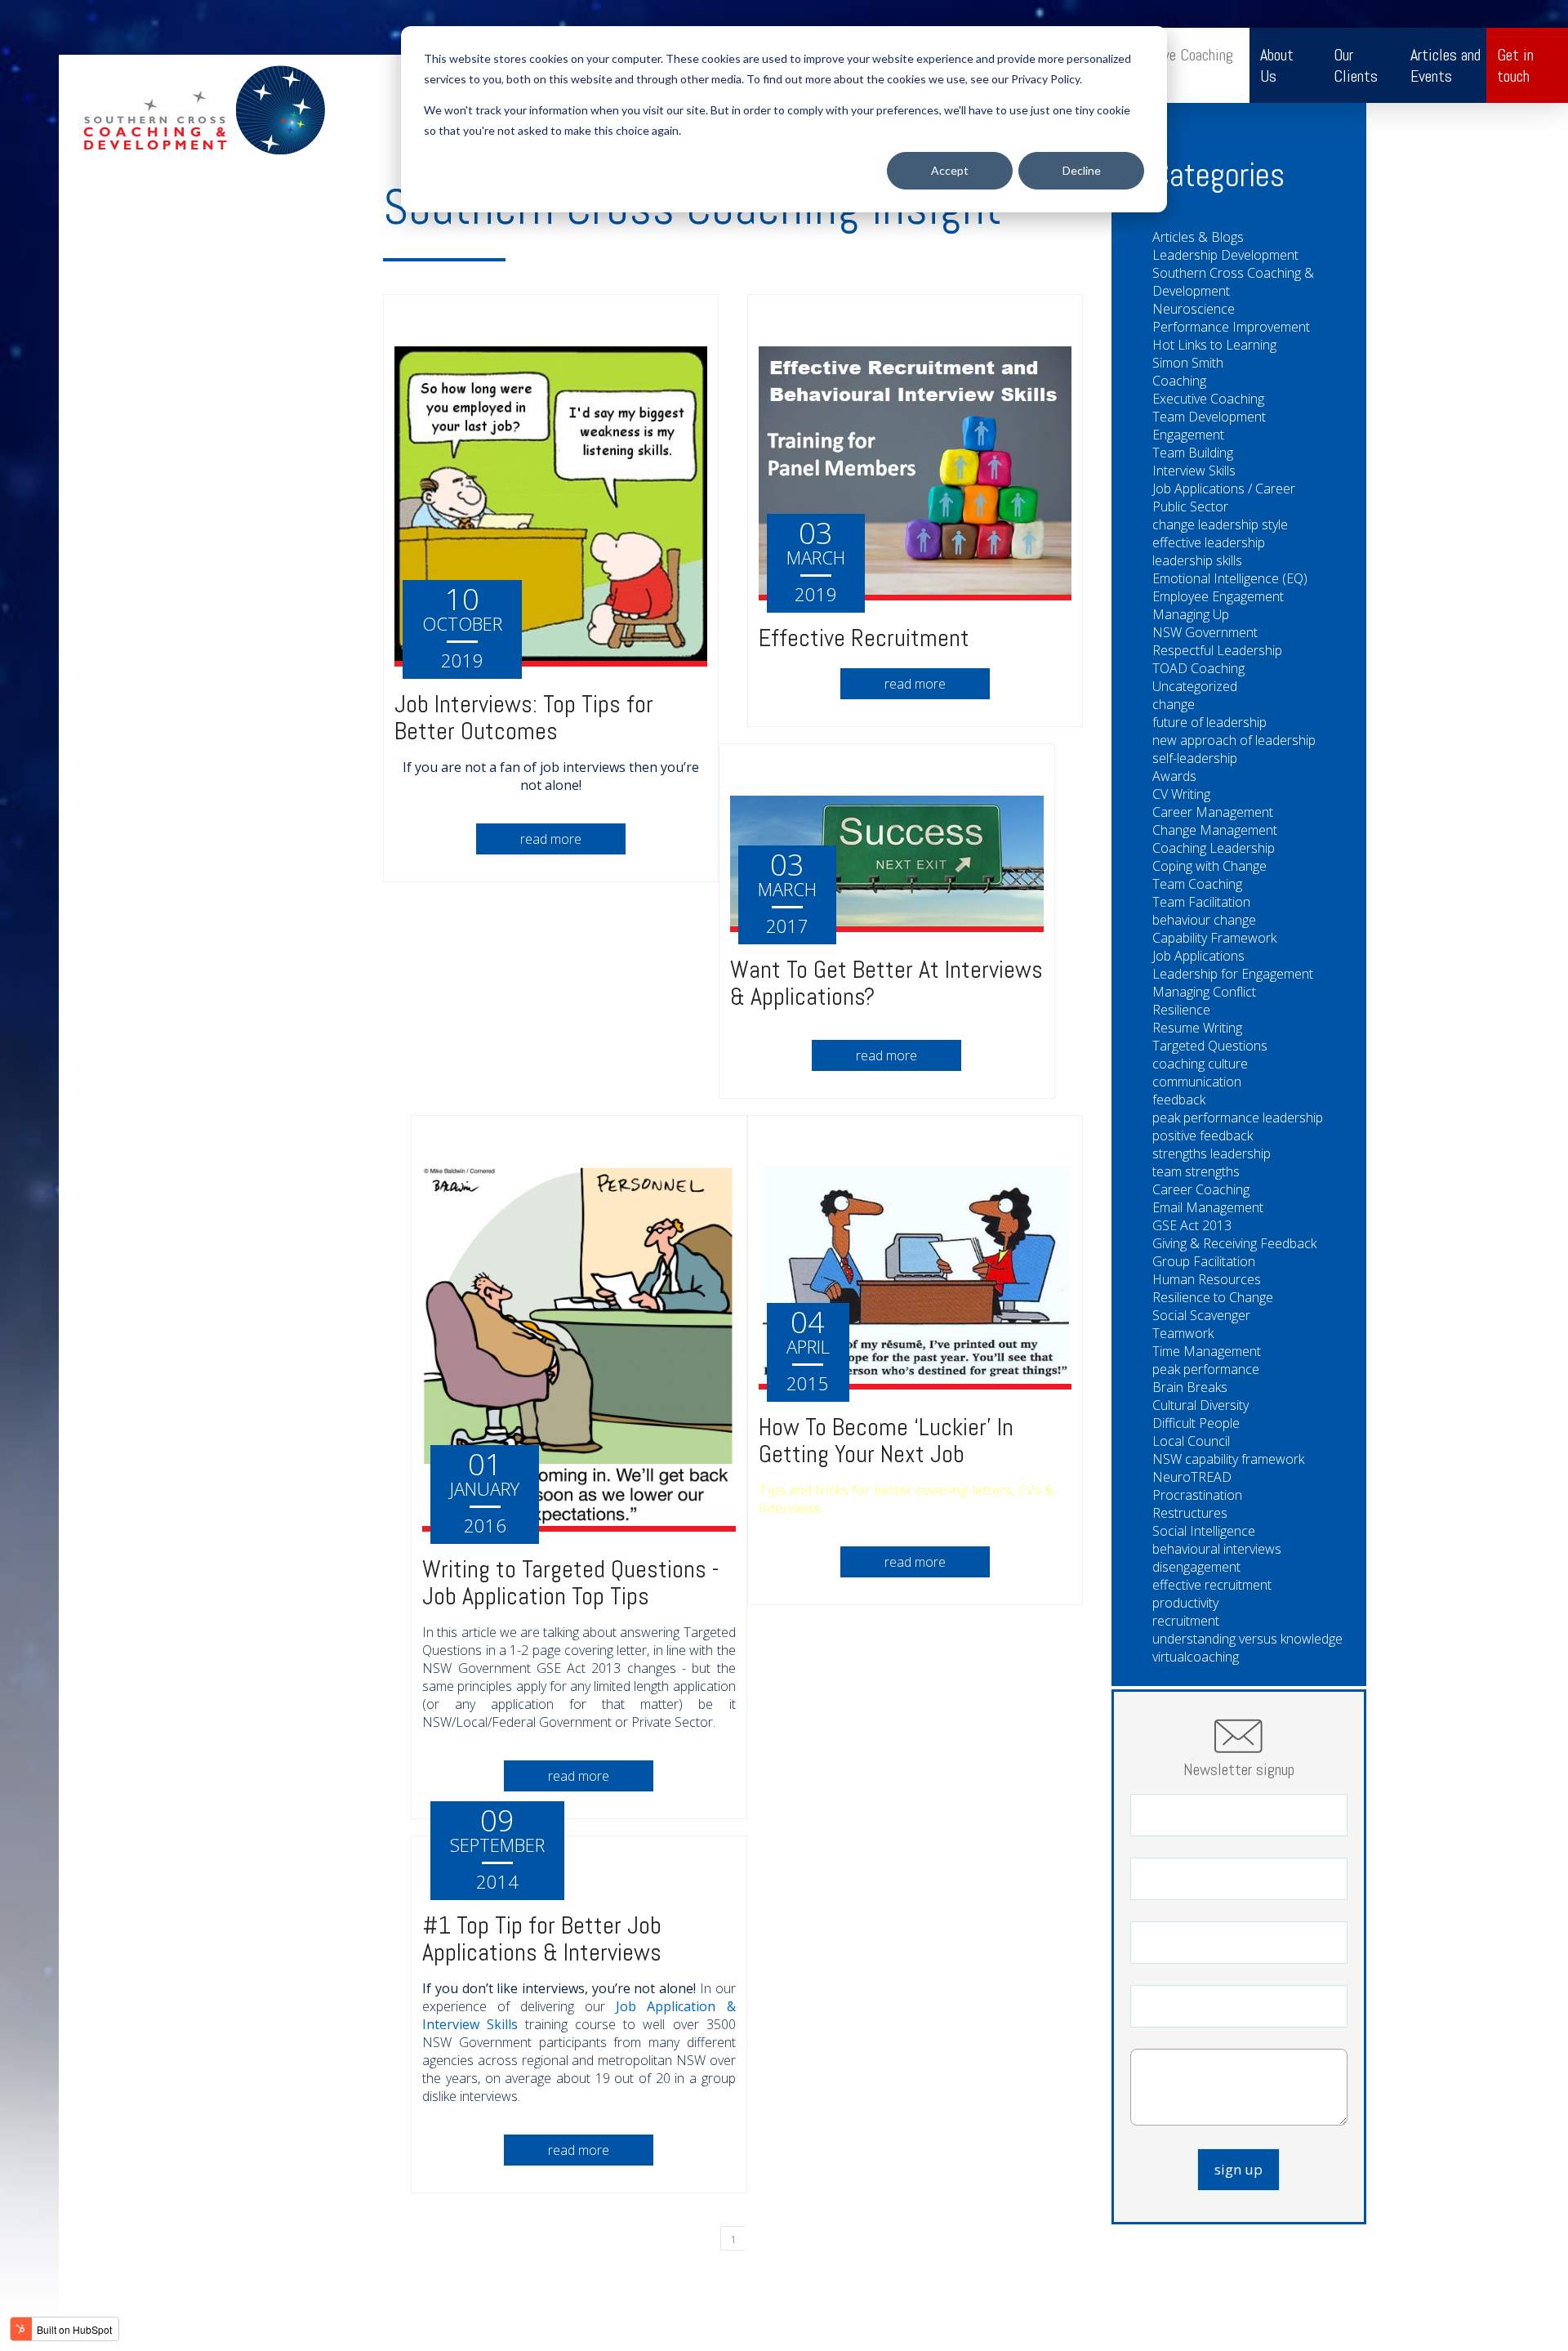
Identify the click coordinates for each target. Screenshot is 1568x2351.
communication (1197, 1082)
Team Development (1209, 417)
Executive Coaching (1208, 399)
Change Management (1215, 830)
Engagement (1188, 435)
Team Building (1193, 453)
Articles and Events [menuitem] (1445, 65)
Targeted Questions (1210, 1046)
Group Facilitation (1204, 1261)
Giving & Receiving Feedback (1234, 1243)
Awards (1174, 776)
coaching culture (1200, 1064)
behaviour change (1204, 920)
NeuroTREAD (1192, 1477)
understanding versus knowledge (1247, 1639)
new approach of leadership (1234, 740)
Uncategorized (1195, 686)
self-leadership (1195, 758)
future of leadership (1209, 722)
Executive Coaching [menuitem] (1176, 55)
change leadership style (1220, 524)
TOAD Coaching (1198, 668)
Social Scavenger (1201, 1315)
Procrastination (1197, 1495)
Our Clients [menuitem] (1356, 65)
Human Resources (1207, 1279)
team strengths (1196, 1171)
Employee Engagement (1218, 596)
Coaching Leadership (1214, 848)
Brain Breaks (1190, 1387)
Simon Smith (1188, 363)
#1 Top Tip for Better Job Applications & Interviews (542, 1939)
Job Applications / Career (1224, 488)
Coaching (1179, 381)
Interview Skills (1194, 471)
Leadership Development (1225, 255)
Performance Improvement (1231, 327)
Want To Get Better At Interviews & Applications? (886, 983)
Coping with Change (1209, 866)
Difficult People (1196, 1423)
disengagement (1196, 1567)
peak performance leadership (1238, 1118)
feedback (1179, 1100)
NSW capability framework (1228, 1459)
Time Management (1207, 1351)
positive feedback (1203, 1135)
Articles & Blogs (1198, 237)
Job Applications (1198, 956)
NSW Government (1205, 632)
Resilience (1181, 1010)
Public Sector (1190, 506)
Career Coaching (1201, 1189)
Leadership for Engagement (1233, 974)
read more (551, 839)
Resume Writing (1197, 1028)
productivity (1185, 1603)
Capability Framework (1214, 938)
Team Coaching (1197, 884)
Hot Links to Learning (1214, 345)
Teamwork (1183, 1333)
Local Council (1191, 1441)
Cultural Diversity (1200, 1405)
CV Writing (1181, 794)
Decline (1082, 170)
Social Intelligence (1204, 1531)
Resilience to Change (1213, 1297)
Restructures (1190, 1513)
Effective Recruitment (864, 638)
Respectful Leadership (1217, 650)
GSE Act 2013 (1192, 1225)
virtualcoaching (1196, 1657)
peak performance (1206, 1369)
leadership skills (1197, 560)
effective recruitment (1212, 1585)
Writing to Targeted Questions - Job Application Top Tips (571, 1583)
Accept (950, 170)
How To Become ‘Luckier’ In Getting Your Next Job (886, 1441)
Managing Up (1191, 614)
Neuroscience (1194, 309)
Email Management (1208, 1207)
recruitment (1186, 1621)
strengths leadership (1212, 1153)
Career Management (1213, 812)
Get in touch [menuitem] (1515, 65)
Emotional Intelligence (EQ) (1230, 578)
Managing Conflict (1204, 992)
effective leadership (1209, 542)
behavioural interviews (1217, 1549)
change (1174, 704)
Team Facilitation (1201, 902)
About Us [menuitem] (1277, 65)
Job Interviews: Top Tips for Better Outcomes (524, 718)
